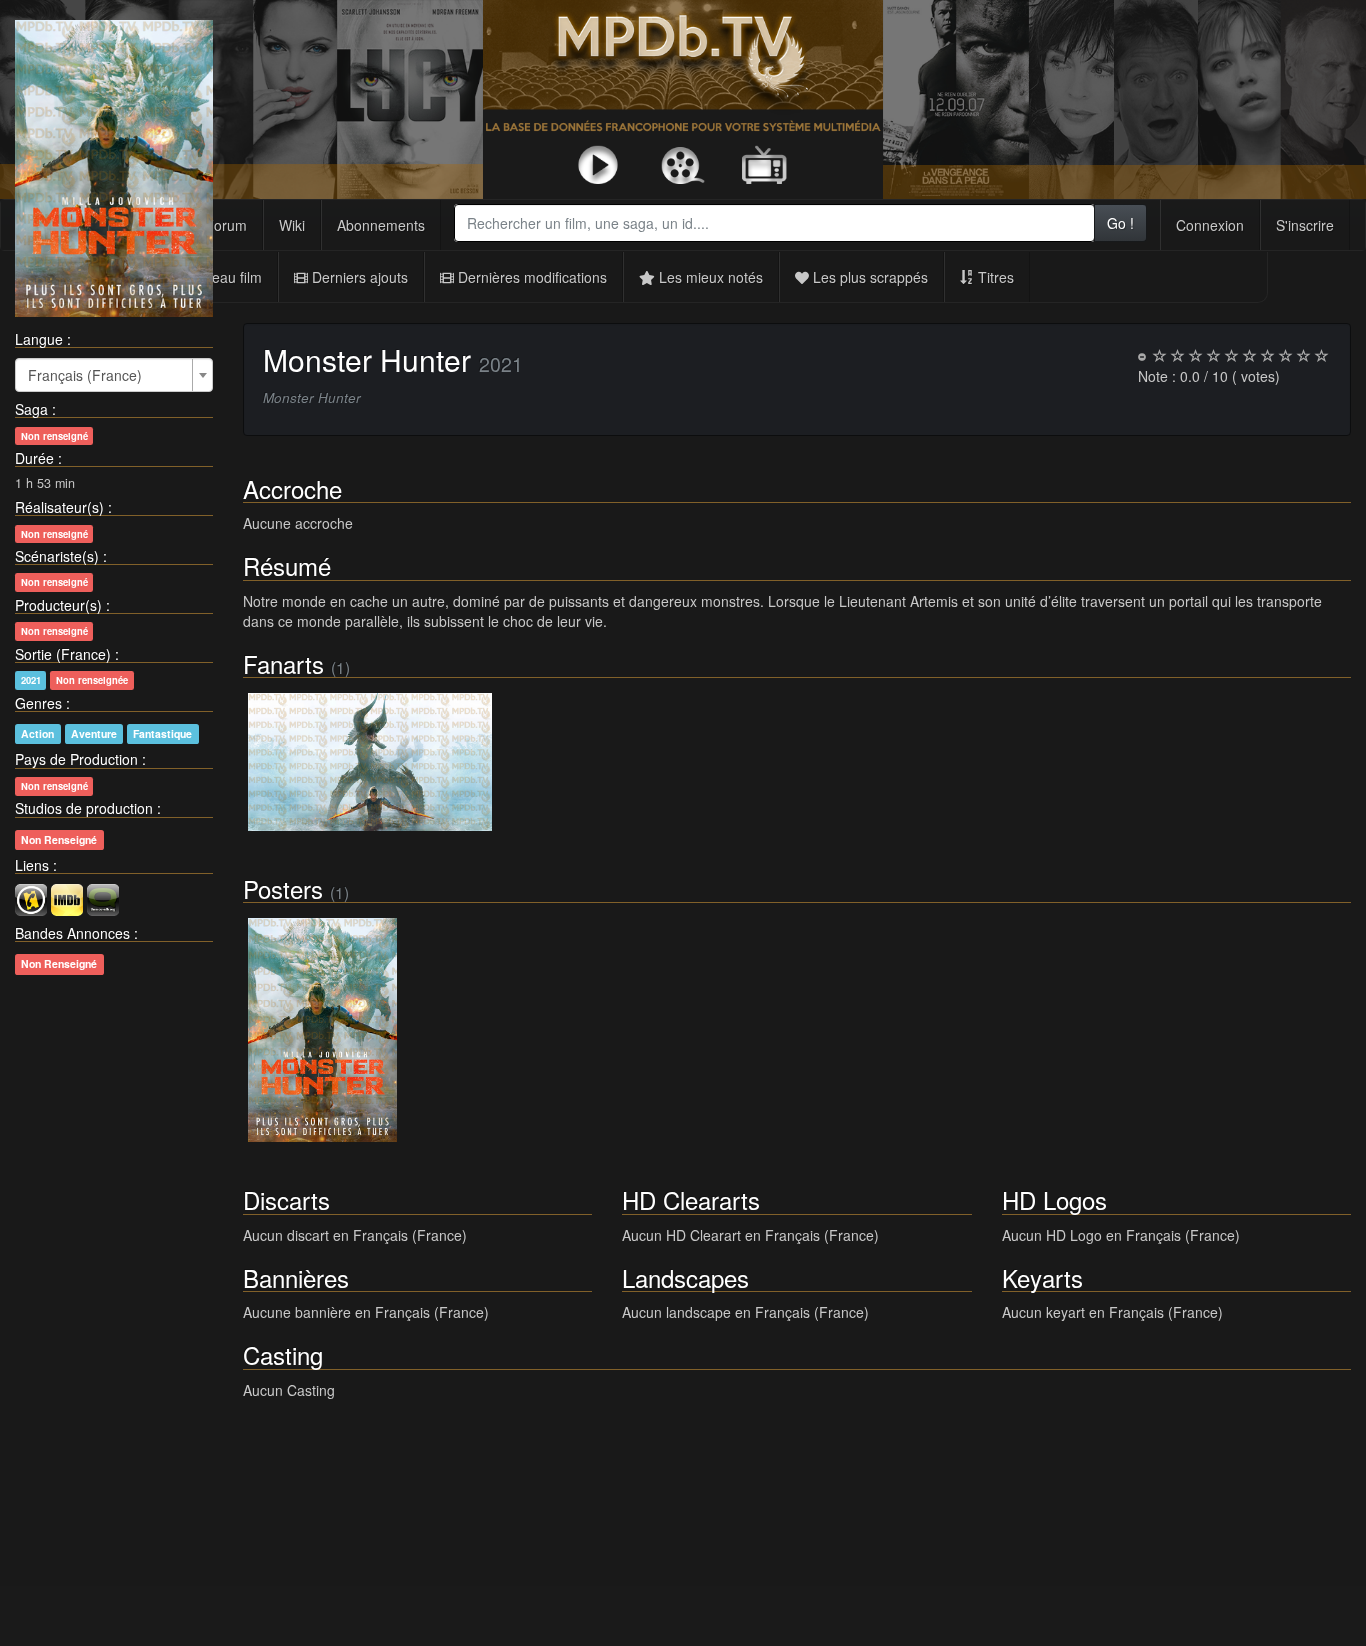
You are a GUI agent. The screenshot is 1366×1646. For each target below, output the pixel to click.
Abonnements (381, 225)
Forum (226, 225)
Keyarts (1042, 1277)
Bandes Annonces (72, 933)
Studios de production (84, 808)
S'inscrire (1305, 225)
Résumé (287, 565)
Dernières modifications (530, 277)
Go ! (1120, 223)
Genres (38, 703)
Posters (283, 888)
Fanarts (283, 663)
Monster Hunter (367, 359)
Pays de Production (76, 759)
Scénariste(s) (57, 556)
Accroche (292, 488)
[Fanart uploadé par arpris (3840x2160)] (370, 762)
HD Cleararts (691, 1199)
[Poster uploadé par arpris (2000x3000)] (323, 1030)
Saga (31, 409)
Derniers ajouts (358, 277)
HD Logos (1054, 1199)
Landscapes (685, 1277)
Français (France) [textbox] (85, 375)
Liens (32, 865)
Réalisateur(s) (59, 507)
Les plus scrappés (868, 277)
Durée (34, 458)
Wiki (292, 225)
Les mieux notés (709, 277)
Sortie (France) (63, 654)
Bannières (296, 1277)
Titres (994, 277)
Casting (283, 1354)
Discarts (286, 1199)
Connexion (1210, 225)
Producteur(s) (58, 605)
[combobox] (774, 223)
